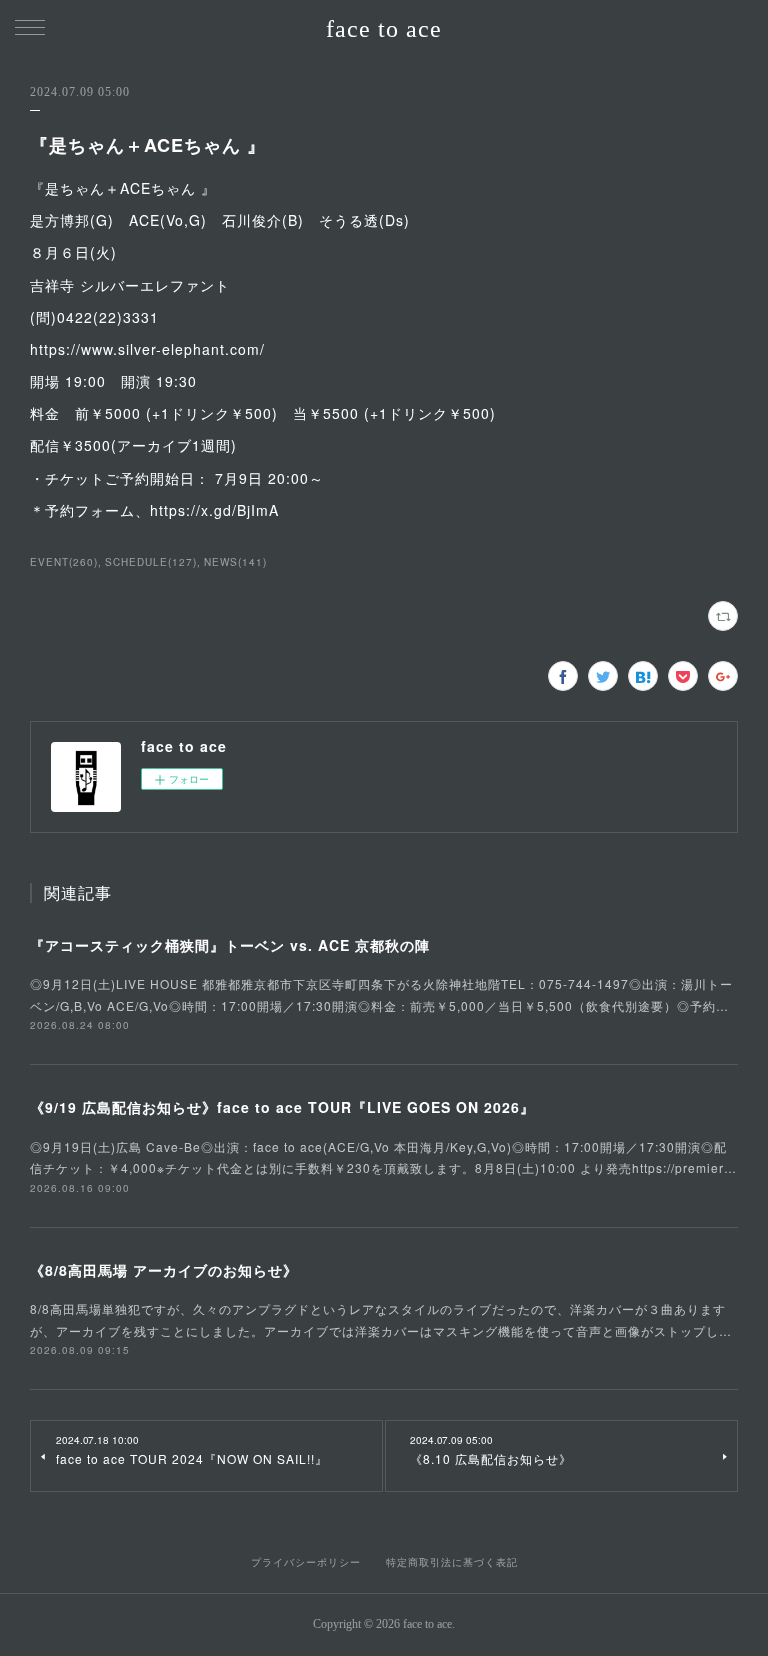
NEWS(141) (235, 562)
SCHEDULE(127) (151, 562)
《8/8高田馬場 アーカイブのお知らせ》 (164, 1270)
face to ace (384, 29)
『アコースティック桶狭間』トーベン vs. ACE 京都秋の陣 (230, 945)
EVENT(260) (64, 562)
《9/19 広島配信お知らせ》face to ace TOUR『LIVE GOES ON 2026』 (282, 1107)
